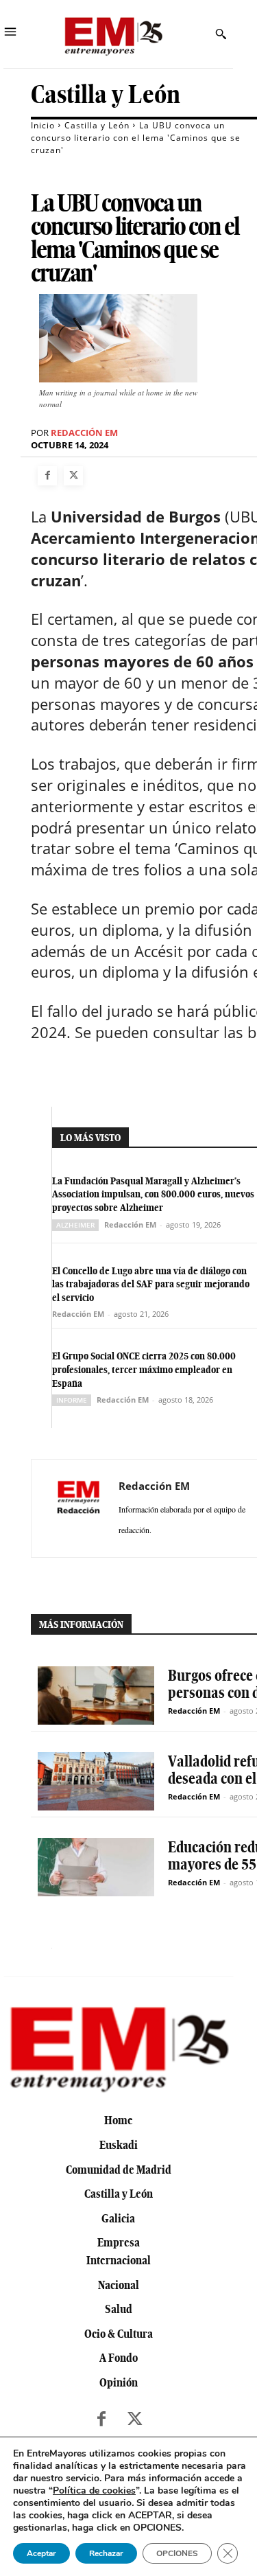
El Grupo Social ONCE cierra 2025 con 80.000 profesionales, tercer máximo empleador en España (144, 1369)
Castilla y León (106, 94)
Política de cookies (94, 2491)
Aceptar (41, 2553)
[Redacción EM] (79, 1508)
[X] (73, 476)
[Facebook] (47, 476)
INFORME (72, 1400)
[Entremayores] (113, 34)
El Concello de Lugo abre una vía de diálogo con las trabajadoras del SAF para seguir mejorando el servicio (151, 1284)
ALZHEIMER (75, 1225)
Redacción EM (84, 433)
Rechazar (106, 2553)
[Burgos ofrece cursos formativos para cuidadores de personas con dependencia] (96, 1695)
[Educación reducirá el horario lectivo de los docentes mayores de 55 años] (96, 1867)
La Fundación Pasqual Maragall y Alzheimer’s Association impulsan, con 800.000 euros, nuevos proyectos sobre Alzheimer (153, 1194)
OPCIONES (177, 2553)
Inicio (43, 125)
